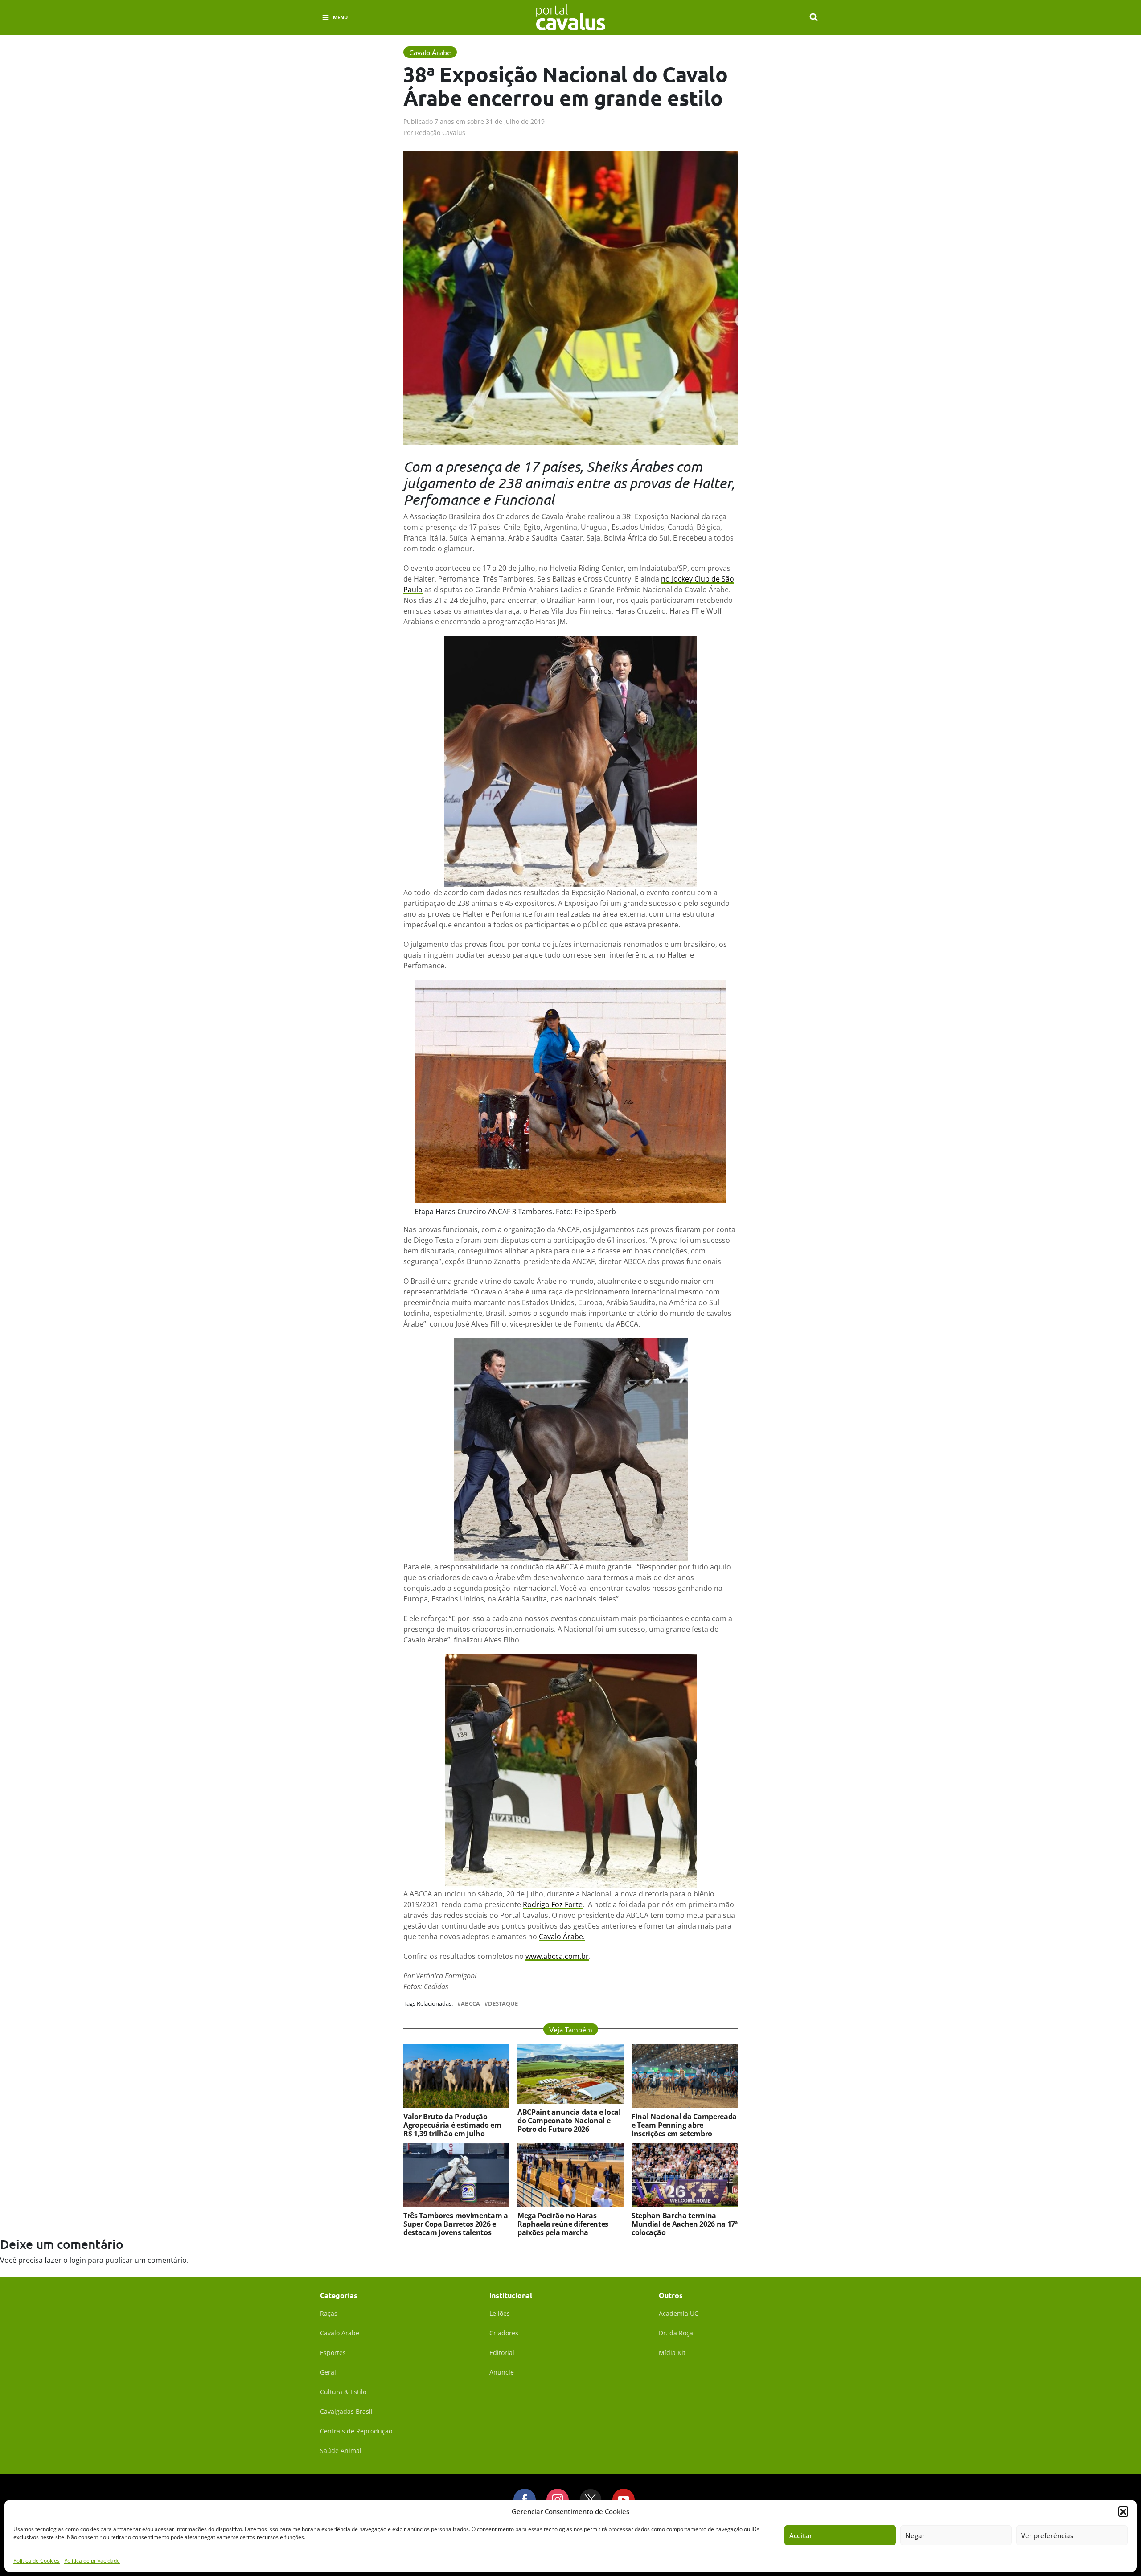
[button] (1123, 2511)
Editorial (502, 2353)
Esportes (333, 2353)
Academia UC (679, 2313)
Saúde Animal (341, 2451)
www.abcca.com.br (557, 1956)
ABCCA (470, 2004)
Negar (915, 2535)
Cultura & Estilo (343, 2392)
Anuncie (502, 2372)
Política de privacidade (92, 2560)
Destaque (503, 2004)
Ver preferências (1047, 2535)
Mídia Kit (672, 2353)
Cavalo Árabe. (562, 1937)
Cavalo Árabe (340, 2333)
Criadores (504, 2333)
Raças (329, 2313)
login (78, 2260)
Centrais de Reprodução (356, 2431)
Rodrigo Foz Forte (553, 1904)
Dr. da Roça (676, 2333)
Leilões (500, 2313)
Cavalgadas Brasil (346, 2411)
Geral (328, 2372)
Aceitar (801, 2535)
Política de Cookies (37, 2560)
